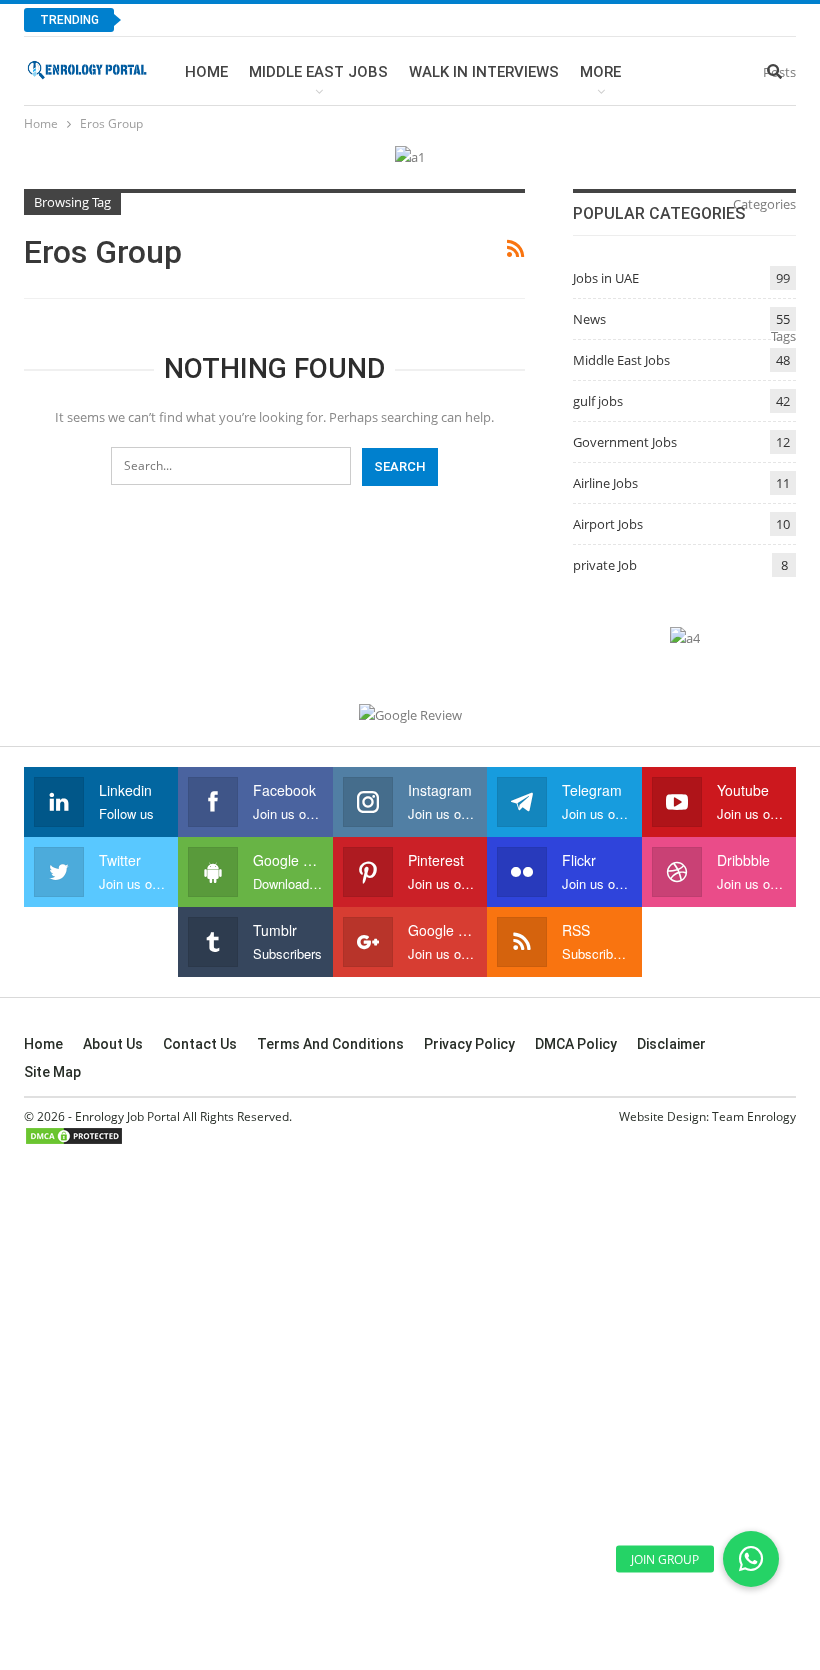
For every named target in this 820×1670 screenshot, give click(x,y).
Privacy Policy (469, 1044)
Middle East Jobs (318, 72)
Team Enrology (754, 1116)
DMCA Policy (576, 1044)
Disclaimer (671, 1044)
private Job (605, 565)
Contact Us (200, 1044)
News (589, 319)
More (600, 72)
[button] (751, 1559)
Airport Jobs (608, 524)
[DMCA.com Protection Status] (74, 1135)
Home (206, 72)
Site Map (52, 1072)
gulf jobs (598, 401)
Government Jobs (625, 442)
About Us (113, 1044)
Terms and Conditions (330, 1044)
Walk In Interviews (484, 72)
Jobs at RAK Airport (225, 19)
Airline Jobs (605, 483)
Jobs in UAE (606, 278)
